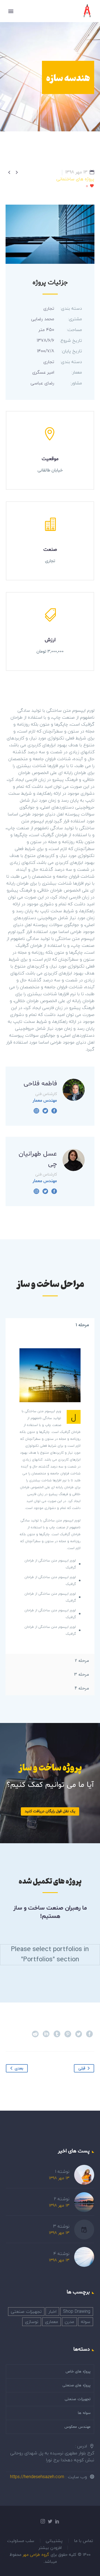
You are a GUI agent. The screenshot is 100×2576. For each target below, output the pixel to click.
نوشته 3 (61, 2226)
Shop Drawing (77, 2311)
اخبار (52, 2311)
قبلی (82, 2068)
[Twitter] (45, 1111)
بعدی (19, 2068)
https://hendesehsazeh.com (37, 2477)
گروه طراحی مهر (35, 2554)
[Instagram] (36, 1111)
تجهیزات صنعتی (26, 2311)
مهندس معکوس (77, 2427)
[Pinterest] (68, 2034)
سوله (86, 2322)
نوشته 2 (62, 2199)
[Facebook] (54, 1111)
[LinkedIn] (46, 2034)
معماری (52, 2322)
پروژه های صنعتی (77, 2385)
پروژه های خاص (78, 2372)
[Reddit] (35, 2034)
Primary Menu (11, 11)
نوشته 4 (61, 2254)
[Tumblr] (57, 2034)
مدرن (69, 2322)
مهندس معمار (45, 1101)
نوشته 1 (62, 2172)
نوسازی (32, 2322)
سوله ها (84, 2413)
